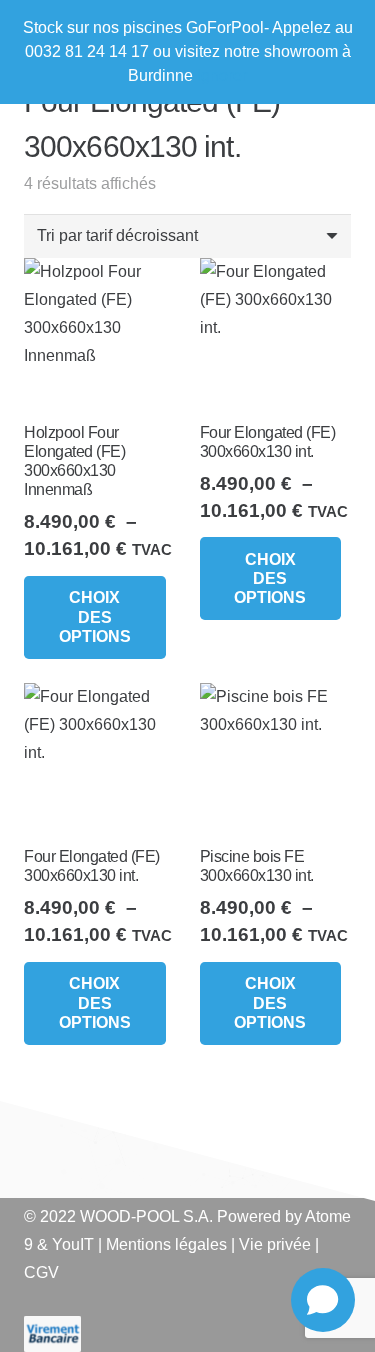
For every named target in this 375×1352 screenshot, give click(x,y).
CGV (41, 1272)
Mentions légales (166, 1244)
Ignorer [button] (222, 75)
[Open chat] (323, 1300)
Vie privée (275, 1244)
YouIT (73, 1244)
